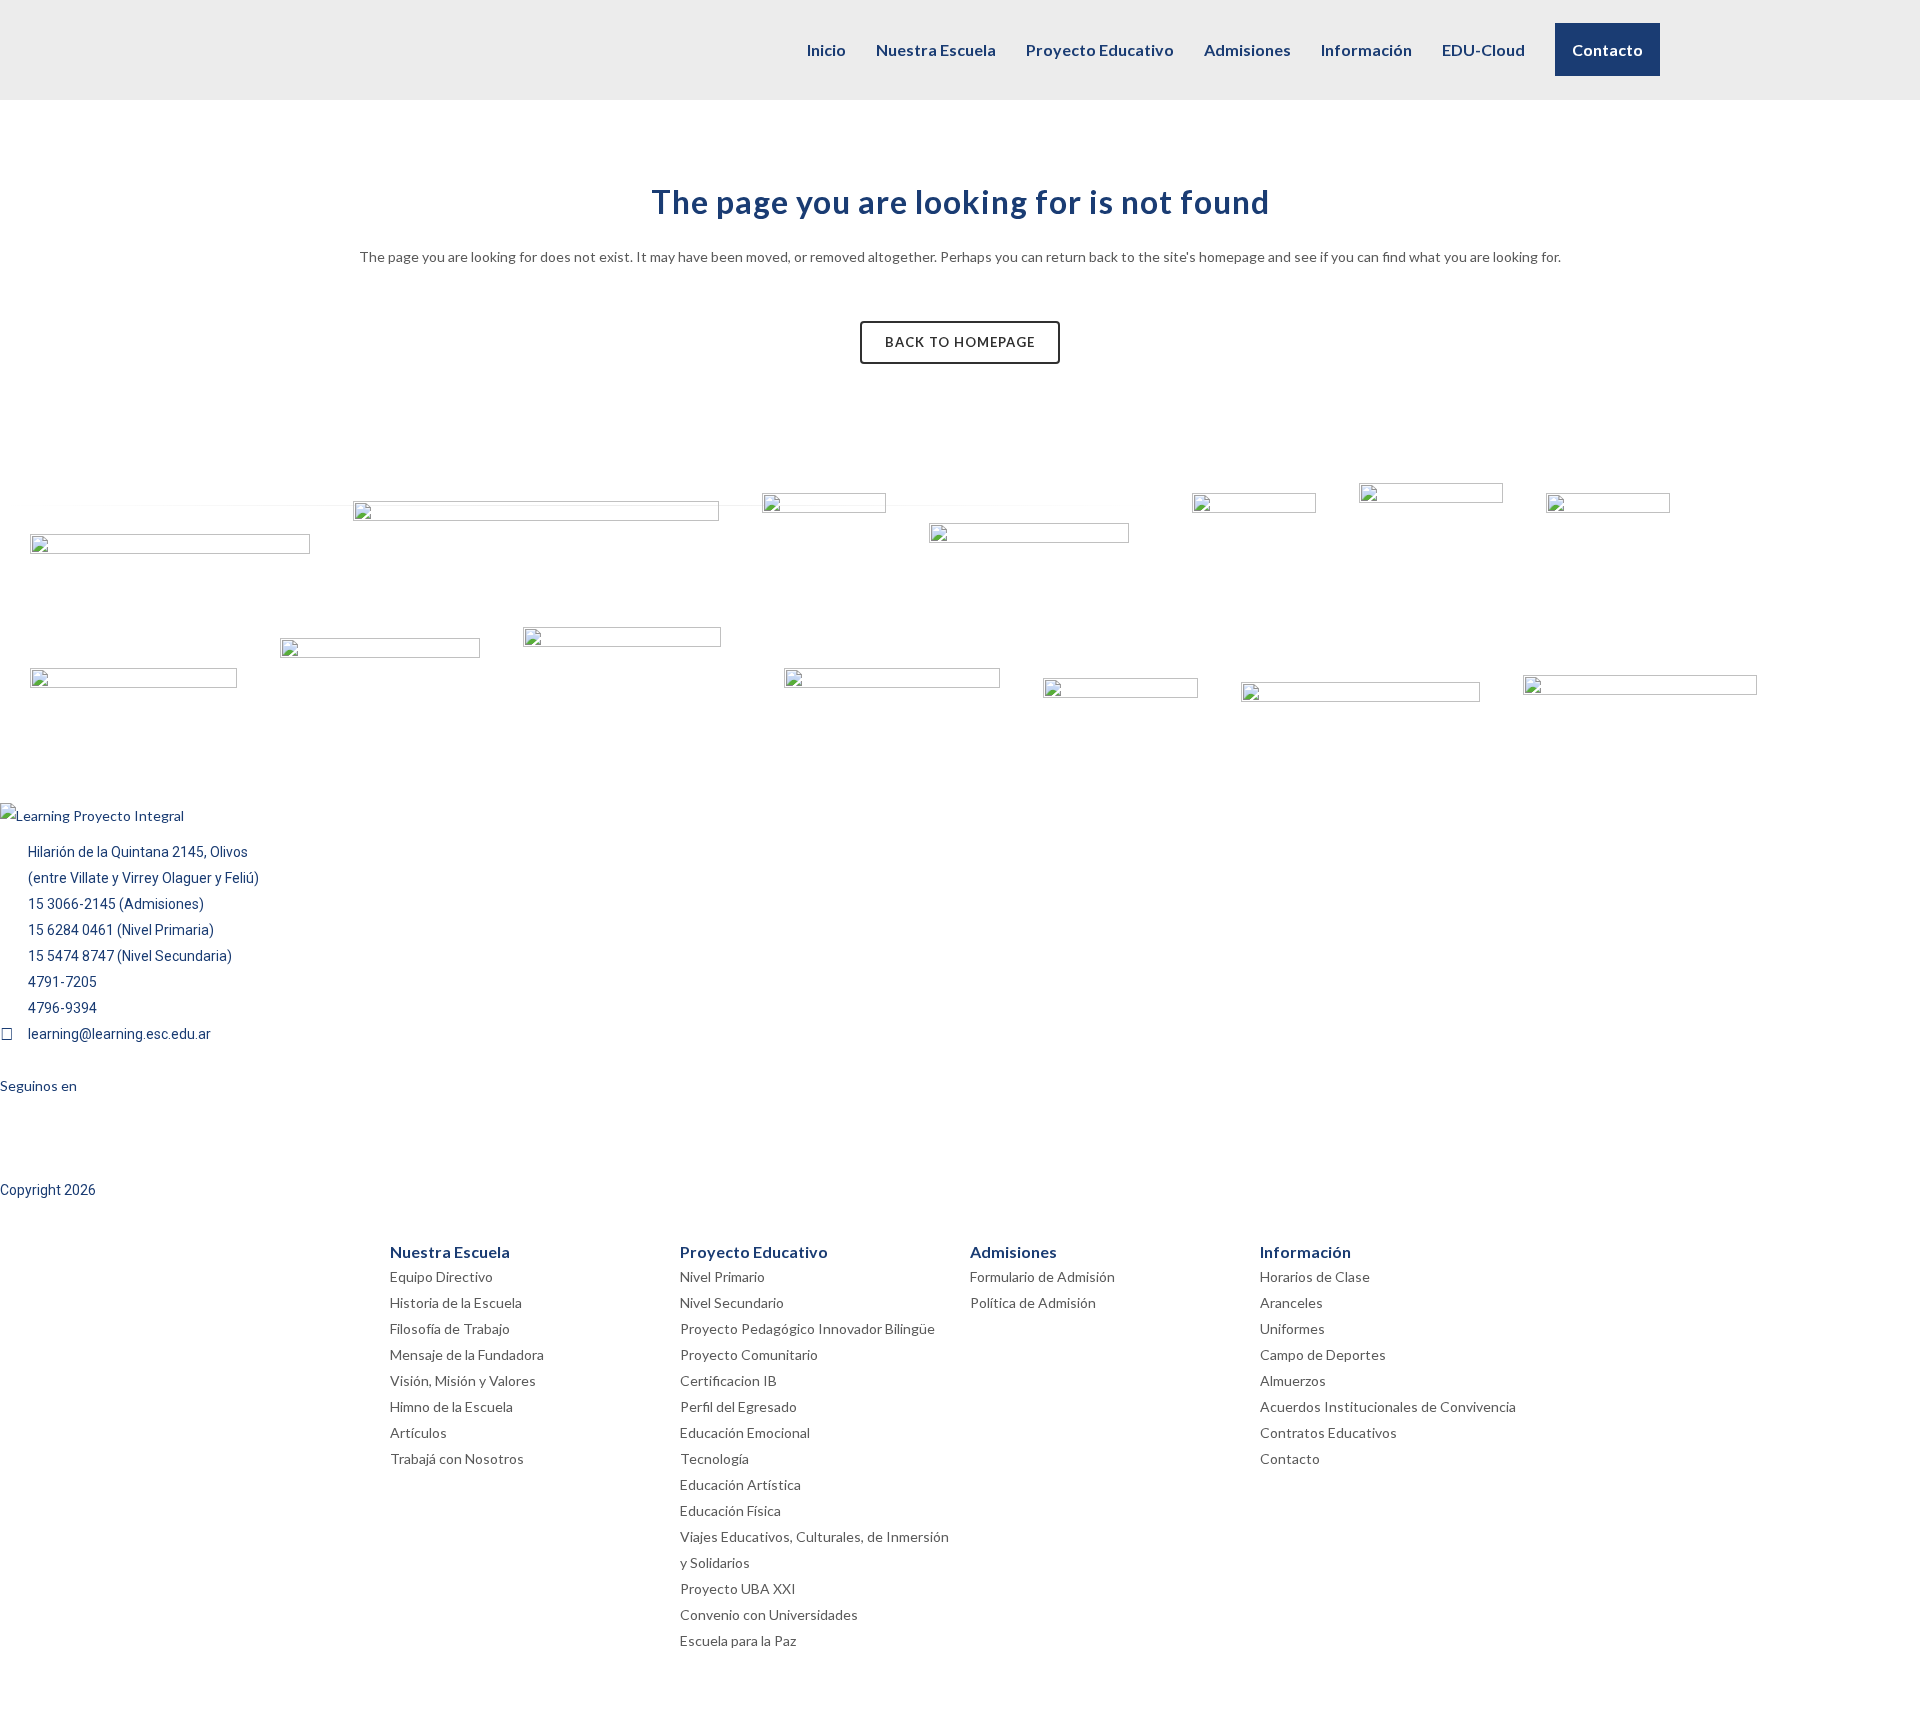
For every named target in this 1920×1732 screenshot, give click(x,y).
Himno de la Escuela (451, 1406)
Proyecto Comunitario (749, 1354)
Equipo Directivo (441, 1276)
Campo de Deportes (1323, 1354)
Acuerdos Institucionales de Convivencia (1388, 1406)
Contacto (1290, 1458)
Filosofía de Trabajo (450, 1328)
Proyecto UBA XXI (738, 1588)
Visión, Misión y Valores (463, 1380)
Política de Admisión (1033, 1302)
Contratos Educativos (1328, 1432)
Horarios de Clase (1315, 1276)
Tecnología (714, 1458)
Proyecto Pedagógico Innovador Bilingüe (807, 1328)
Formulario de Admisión (1042, 1276)
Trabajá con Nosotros (457, 1458)
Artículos (418, 1432)
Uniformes (1292, 1328)
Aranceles (1291, 1302)
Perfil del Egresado (738, 1406)
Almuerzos (1293, 1380)
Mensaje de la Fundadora (467, 1354)
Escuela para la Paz (738, 1640)
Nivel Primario (722, 1276)
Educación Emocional (745, 1432)
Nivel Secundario (732, 1302)
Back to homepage (960, 342)
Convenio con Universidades (769, 1614)
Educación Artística (740, 1484)
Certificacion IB (728, 1380)
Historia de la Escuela (456, 1302)
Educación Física (730, 1510)
